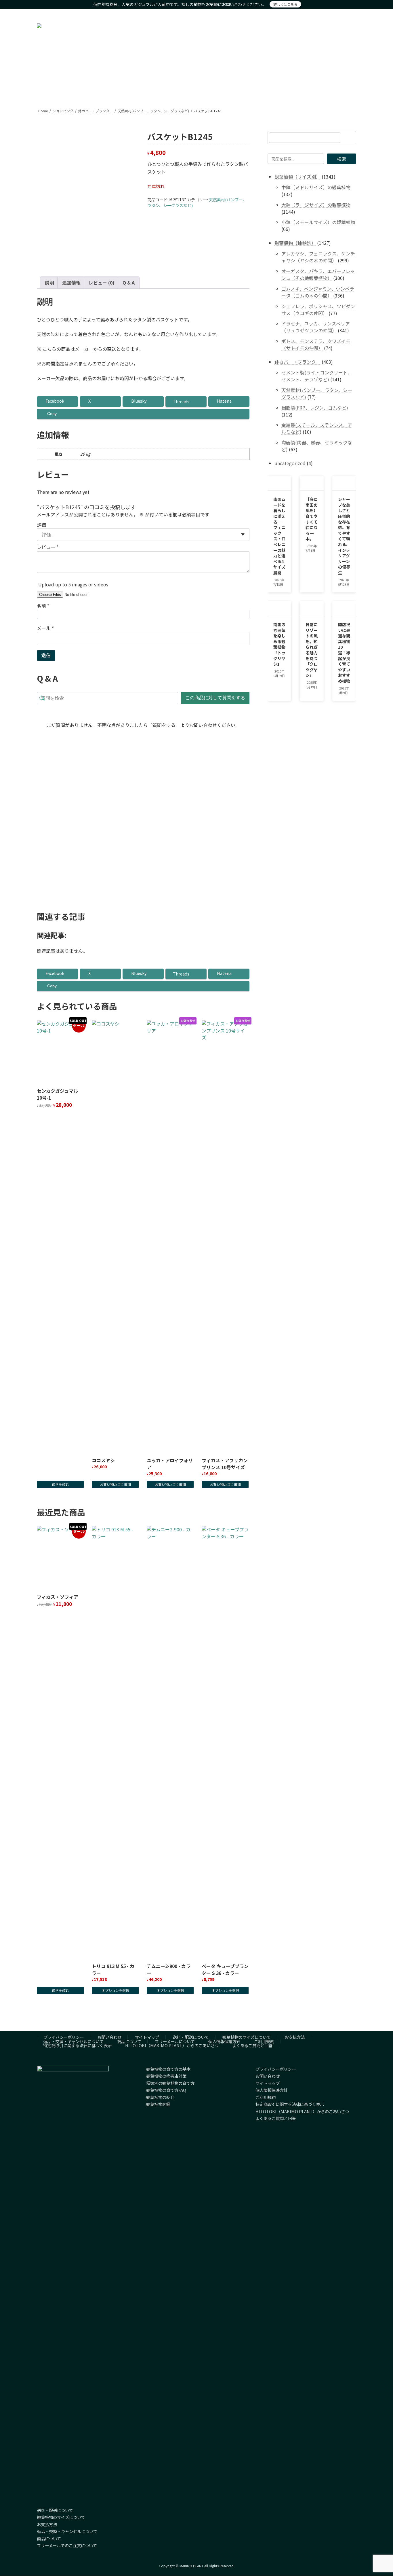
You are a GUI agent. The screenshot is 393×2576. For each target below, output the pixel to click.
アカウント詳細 (323, 14)
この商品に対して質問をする (215, 698)
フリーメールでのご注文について (67, 2546)
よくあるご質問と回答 (252, 2045)
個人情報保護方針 (224, 2041)
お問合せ (347, 14)
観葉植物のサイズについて (247, 2037)
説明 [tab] (49, 283)
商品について (129, 2041)
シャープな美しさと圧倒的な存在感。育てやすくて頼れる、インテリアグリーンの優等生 (344, 536)
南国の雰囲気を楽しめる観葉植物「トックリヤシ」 (279, 644)
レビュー (48, 547)
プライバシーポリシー (64, 2037)
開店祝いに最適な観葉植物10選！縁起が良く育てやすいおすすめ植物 (344, 653)
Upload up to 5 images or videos (73, 584)
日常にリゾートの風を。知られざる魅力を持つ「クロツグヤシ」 (312, 650)
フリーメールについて (175, 2041)
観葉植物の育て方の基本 (168, 2069)
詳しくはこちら (285, 4)
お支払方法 (295, 2037)
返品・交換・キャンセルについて (73, 2041)
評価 (41, 525)
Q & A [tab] (129, 283)
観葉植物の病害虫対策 (166, 2076)
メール (45, 628)
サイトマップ (147, 2037)
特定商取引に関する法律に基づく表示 (77, 2045)
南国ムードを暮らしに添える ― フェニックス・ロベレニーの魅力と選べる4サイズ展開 (279, 536)
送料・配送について (191, 2037)
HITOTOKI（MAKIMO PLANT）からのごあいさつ (172, 2045)
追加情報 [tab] (71, 283)
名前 (43, 606)
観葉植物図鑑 (158, 2104)
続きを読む (60, 1484)
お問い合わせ (109, 2037)
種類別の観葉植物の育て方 (170, 2083)
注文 (303, 14)
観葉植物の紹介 (160, 2097)
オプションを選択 (115, 1990)
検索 (342, 159)
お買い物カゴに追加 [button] (60, 874)
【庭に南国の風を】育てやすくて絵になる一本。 (312, 519)
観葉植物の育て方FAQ (166, 2090)
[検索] (349, 138)
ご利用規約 (264, 2041)
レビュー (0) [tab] (102, 283)
